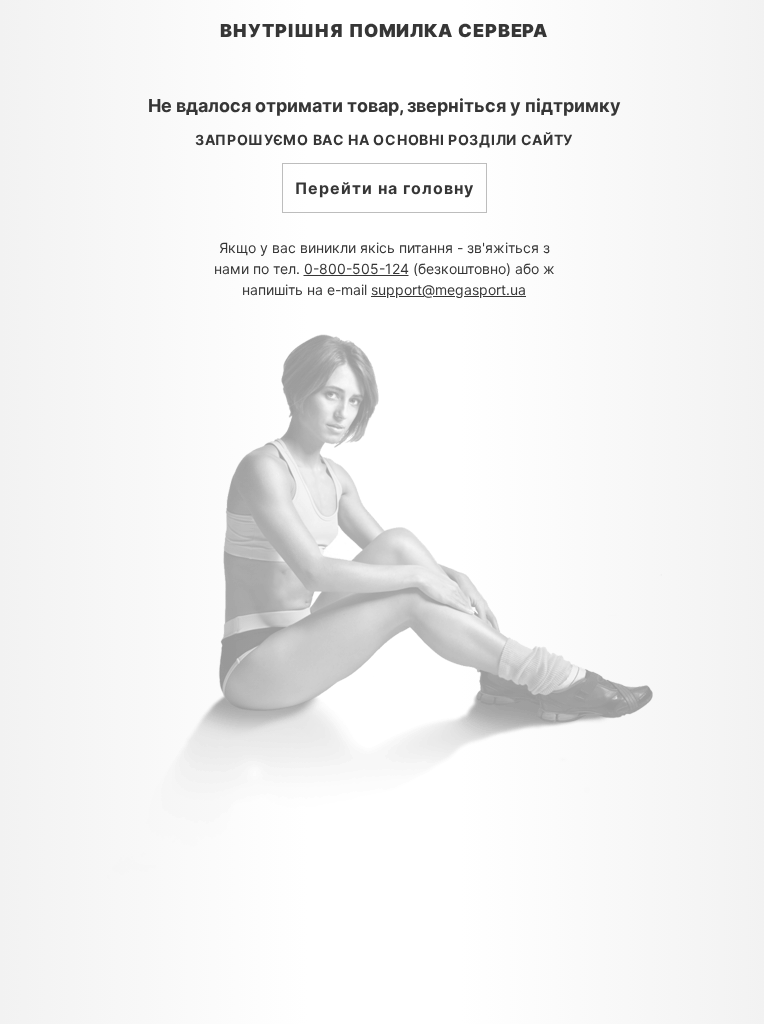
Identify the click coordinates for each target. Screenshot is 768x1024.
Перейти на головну (384, 188)
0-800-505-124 (356, 268)
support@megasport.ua (448, 289)
